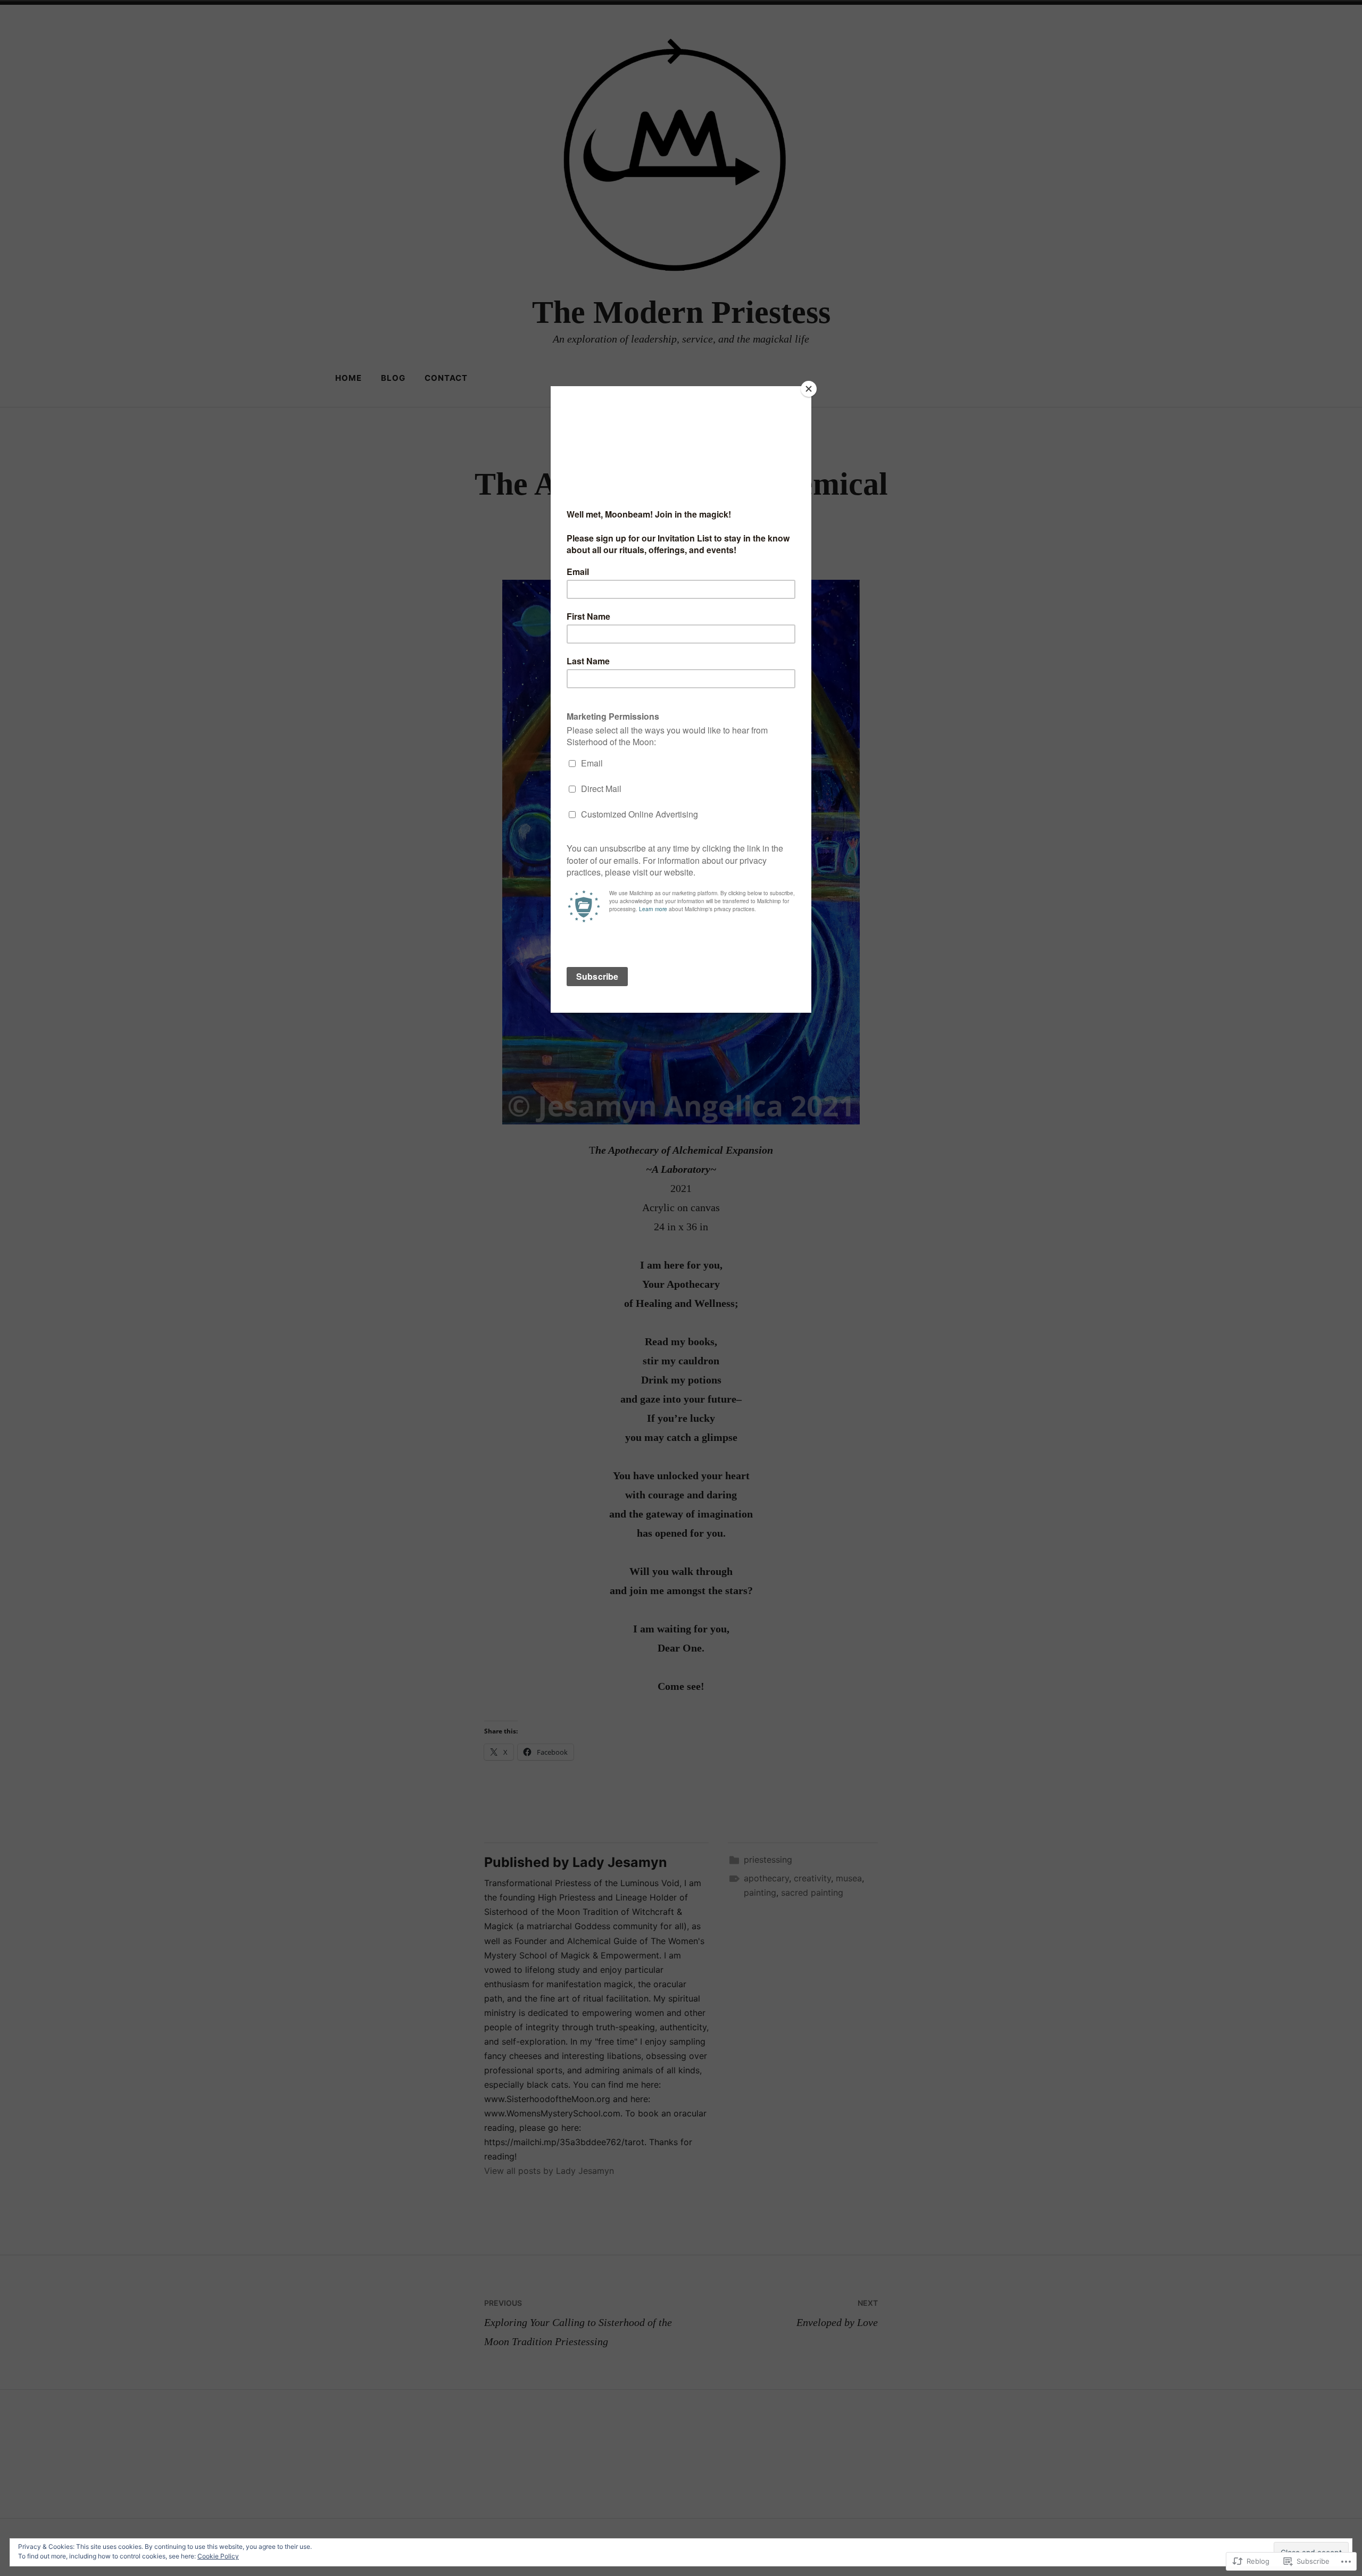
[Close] (809, 389)
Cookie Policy (218, 2556)
